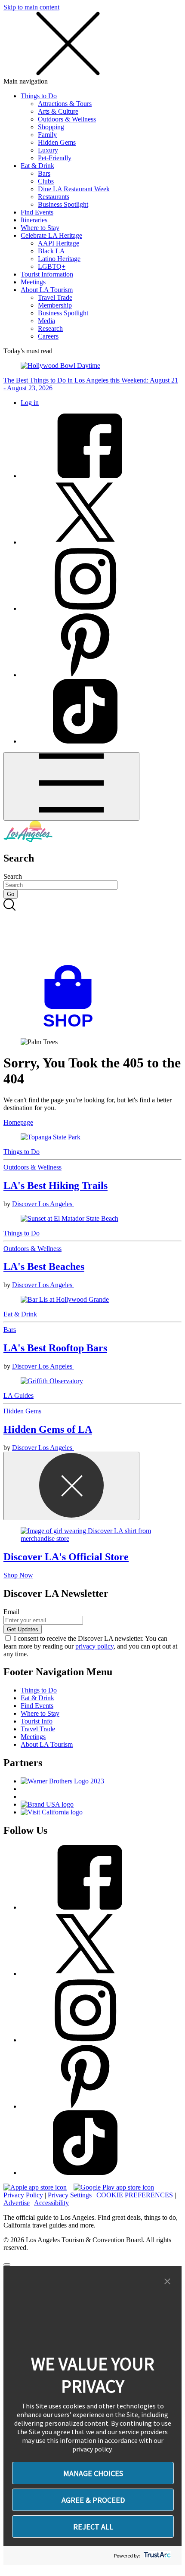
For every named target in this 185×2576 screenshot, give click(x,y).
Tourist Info (37, 1721)
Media (46, 321)
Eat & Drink (37, 166)
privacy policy (94, 1646)
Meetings (33, 282)
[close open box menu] (68, 73)
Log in (30, 403)
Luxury (48, 150)
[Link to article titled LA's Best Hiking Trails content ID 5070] (92, 1137)
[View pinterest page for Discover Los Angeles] (85, 675)
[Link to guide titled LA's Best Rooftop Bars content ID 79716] (92, 1300)
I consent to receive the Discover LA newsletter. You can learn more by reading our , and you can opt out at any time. (90, 1646)
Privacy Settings (70, 2195)
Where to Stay (40, 228)
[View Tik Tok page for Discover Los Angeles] (85, 741)
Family (47, 135)
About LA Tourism (47, 290)
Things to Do (39, 96)
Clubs (46, 181)
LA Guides (18, 1395)
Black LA (51, 251)
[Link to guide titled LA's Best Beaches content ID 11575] (92, 1219)
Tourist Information (47, 274)
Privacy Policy (23, 2195)
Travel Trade (55, 297)
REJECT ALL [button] (93, 2527)
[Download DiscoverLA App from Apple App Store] (35, 2187)
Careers (48, 336)
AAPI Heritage (59, 243)
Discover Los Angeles (43, 1204)
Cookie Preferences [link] (135, 2195)
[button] (167, 2282)
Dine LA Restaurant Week (74, 189)
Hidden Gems (57, 142)
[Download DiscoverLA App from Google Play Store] (114, 2187)
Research (50, 328)
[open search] (92, 932)
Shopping (51, 127)
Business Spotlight (63, 204)
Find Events (37, 212)
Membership (55, 305)
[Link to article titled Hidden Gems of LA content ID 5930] (92, 1381)
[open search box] (92, 932)
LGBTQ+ (52, 266)
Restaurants (54, 197)
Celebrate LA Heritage (51, 235)
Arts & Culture (58, 111)
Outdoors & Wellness (67, 119)
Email (11, 1612)
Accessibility (51, 2203)
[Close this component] (71, 1486)
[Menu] (71, 786)
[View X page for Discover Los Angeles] (85, 542)
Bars (44, 173)
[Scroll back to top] (7, 2265)
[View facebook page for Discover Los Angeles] (85, 476)
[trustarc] (156, 2556)
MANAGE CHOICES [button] (93, 2473)
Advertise (17, 2203)
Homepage (18, 1122)
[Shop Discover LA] (71, 1027)
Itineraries (34, 220)
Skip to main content (31, 7)
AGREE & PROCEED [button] (93, 2500)
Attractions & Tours (65, 104)
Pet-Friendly (55, 158)
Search (13, 876)
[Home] (28, 840)
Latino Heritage (59, 259)
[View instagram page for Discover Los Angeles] (85, 608)
